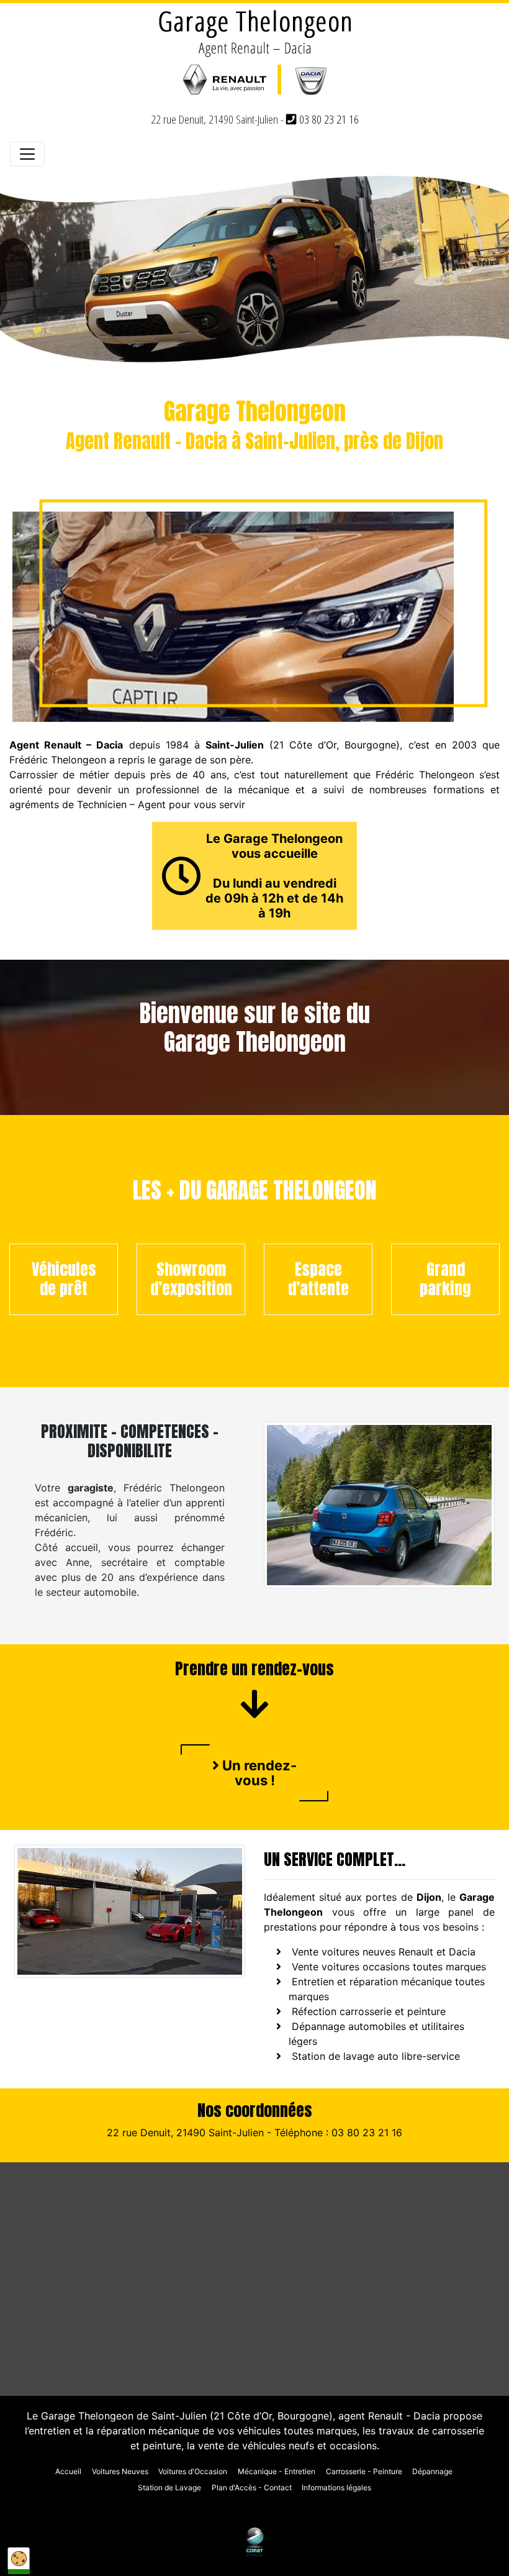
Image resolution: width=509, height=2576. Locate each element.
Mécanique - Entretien (277, 2471)
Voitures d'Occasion (193, 2471)
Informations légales (336, 2487)
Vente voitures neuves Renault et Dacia (384, 1952)
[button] (38, 267)
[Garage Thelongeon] (254, 55)
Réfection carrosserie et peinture (369, 2011)
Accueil (68, 2471)
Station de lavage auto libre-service (376, 2056)
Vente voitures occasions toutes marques (389, 1967)
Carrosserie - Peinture (364, 2471)
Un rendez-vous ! (258, 1773)
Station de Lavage (169, 2487)
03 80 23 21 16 (328, 119)
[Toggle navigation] (27, 154)
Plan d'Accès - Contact (252, 2487)
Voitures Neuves (120, 2471)
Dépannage (432, 2471)
